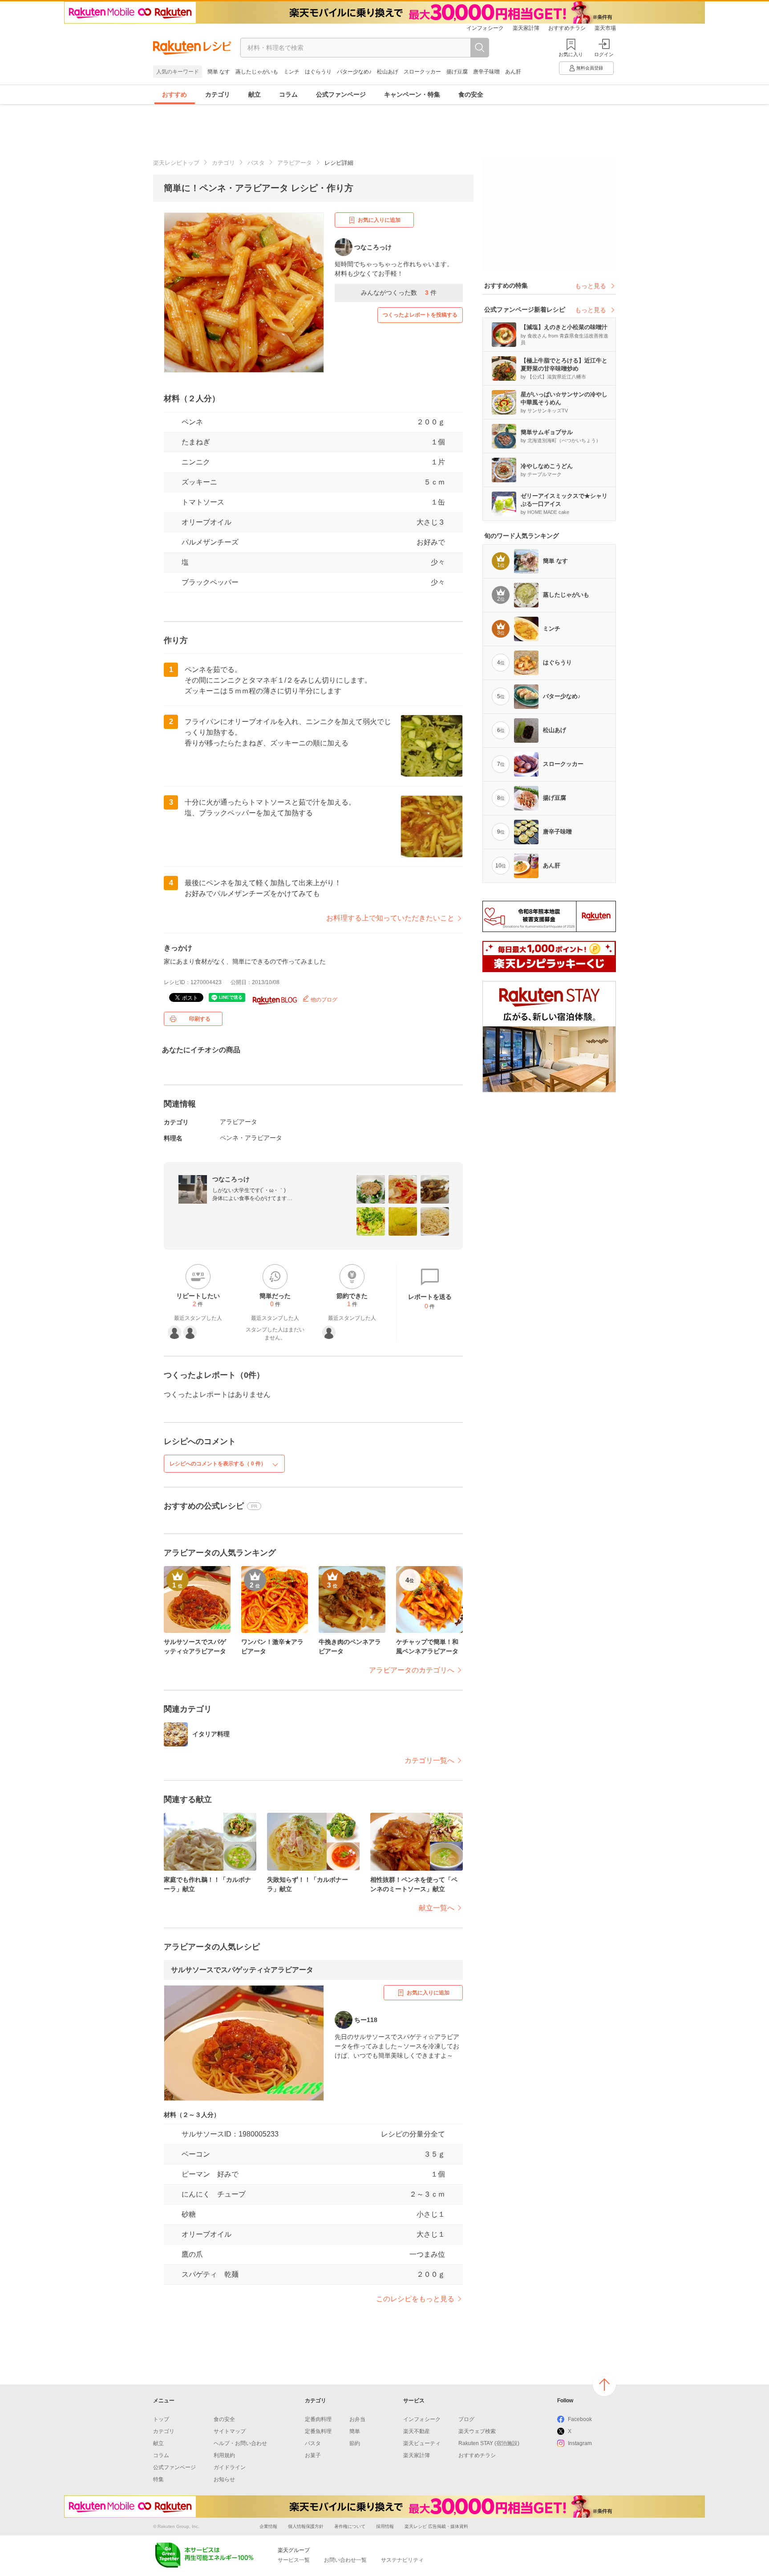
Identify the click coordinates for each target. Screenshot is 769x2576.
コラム (288, 94)
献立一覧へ (437, 1908)
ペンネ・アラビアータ (251, 1138)
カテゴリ (218, 94)
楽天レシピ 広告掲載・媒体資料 (436, 2526)
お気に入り (571, 54)
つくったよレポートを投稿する (420, 315)
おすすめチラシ (567, 28)
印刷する (200, 1019)
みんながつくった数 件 (399, 293)
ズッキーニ (199, 482)
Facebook (580, 2419)
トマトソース (203, 502)
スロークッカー (422, 72)
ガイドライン (230, 2467)
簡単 (355, 2431)
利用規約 (224, 2455)
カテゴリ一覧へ (429, 1760)
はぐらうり (318, 72)
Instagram (580, 2443)
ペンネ (192, 422)
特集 (158, 2479)
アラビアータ (295, 163)
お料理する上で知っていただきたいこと (390, 918)
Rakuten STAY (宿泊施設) (489, 2443)
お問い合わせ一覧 (345, 2560)
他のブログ (323, 1000)
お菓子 (313, 2455)
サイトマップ (230, 2431)
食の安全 (471, 94)
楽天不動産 (417, 2431)
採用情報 (385, 2526)
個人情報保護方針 (306, 2526)
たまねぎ (196, 442)
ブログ (466, 2419)
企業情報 (268, 2526)
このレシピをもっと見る (415, 2299)
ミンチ (291, 72)
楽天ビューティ (422, 2443)
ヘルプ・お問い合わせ (240, 2443)
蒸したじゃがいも (257, 72)
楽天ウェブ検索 (477, 2431)
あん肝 (513, 72)
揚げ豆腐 (457, 72)
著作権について (350, 2526)
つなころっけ (231, 1179)
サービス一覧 (294, 2560)
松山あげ (388, 72)
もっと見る (591, 286)
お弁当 (357, 2419)
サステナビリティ (402, 2560)
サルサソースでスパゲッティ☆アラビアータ (242, 1970)
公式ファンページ (341, 94)
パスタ (256, 163)
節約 (355, 2443)
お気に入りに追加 (379, 220)
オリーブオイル (206, 522)
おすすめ (174, 94)
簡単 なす (219, 72)
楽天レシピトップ (176, 163)
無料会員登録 (590, 68)
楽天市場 (605, 28)
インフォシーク (485, 28)
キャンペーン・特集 (412, 94)
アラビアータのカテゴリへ (412, 1670)
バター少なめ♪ (354, 72)
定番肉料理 (318, 2419)
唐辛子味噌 (486, 72)
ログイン (604, 54)
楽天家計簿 (526, 28)
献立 (255, 94)
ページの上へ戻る (604, 2385)
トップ (161, 2419)
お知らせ (224, 2479)
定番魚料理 (318, 2431)
